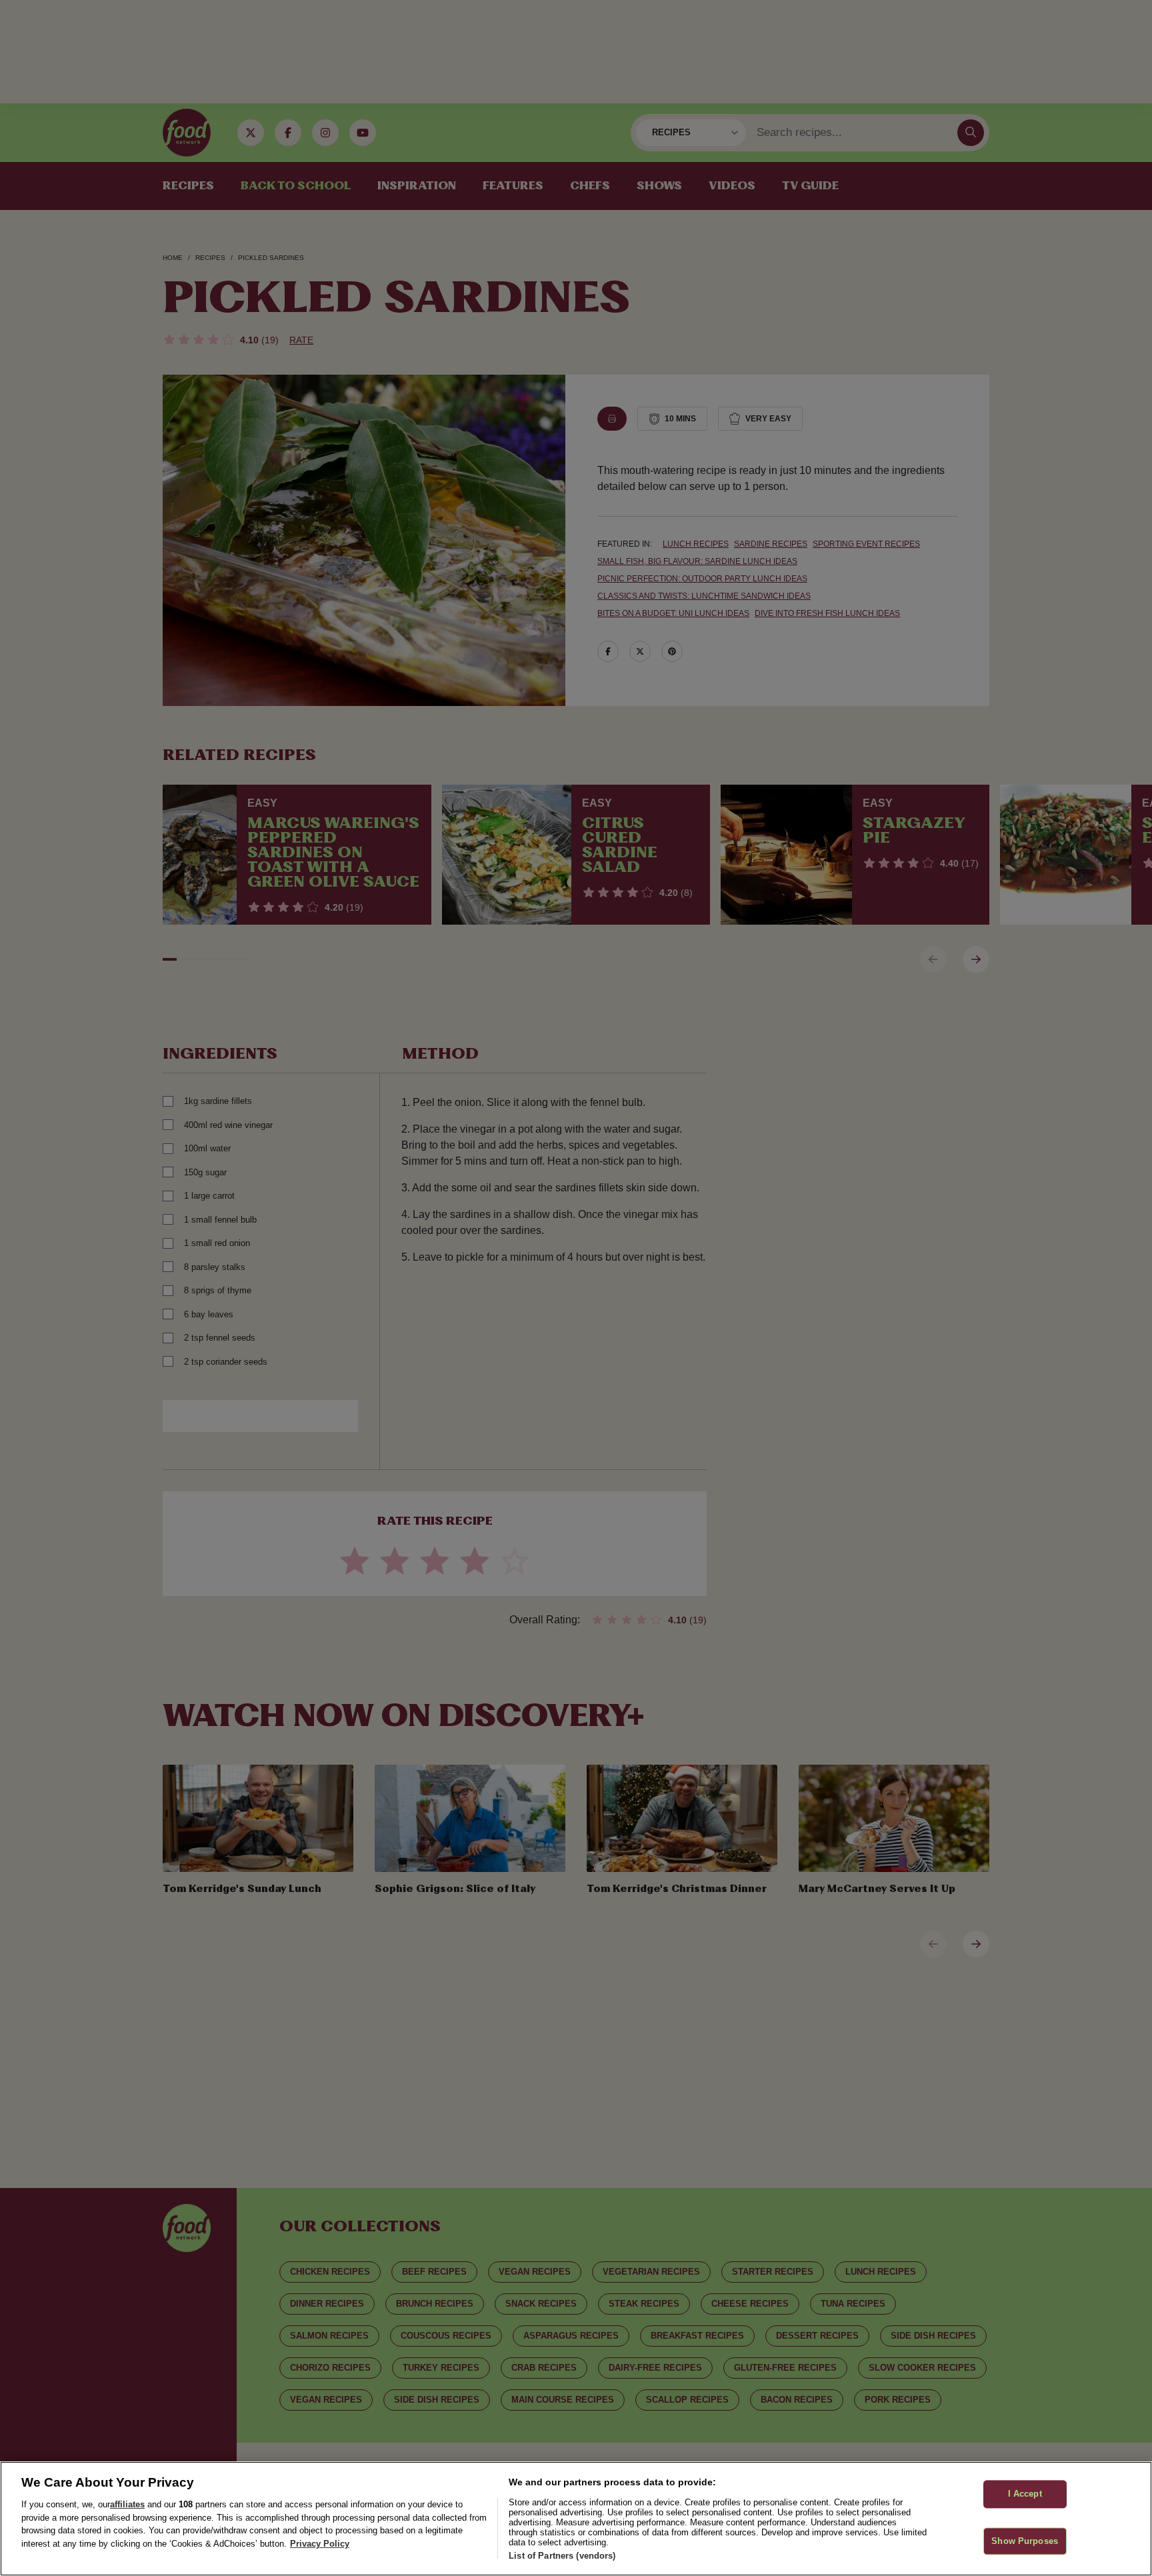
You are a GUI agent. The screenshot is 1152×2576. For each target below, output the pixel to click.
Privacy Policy (320, 2544)
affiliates (127, 2504)
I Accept (1025, 2494)
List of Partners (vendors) (562, 2556)
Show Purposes (1025, 2541)
